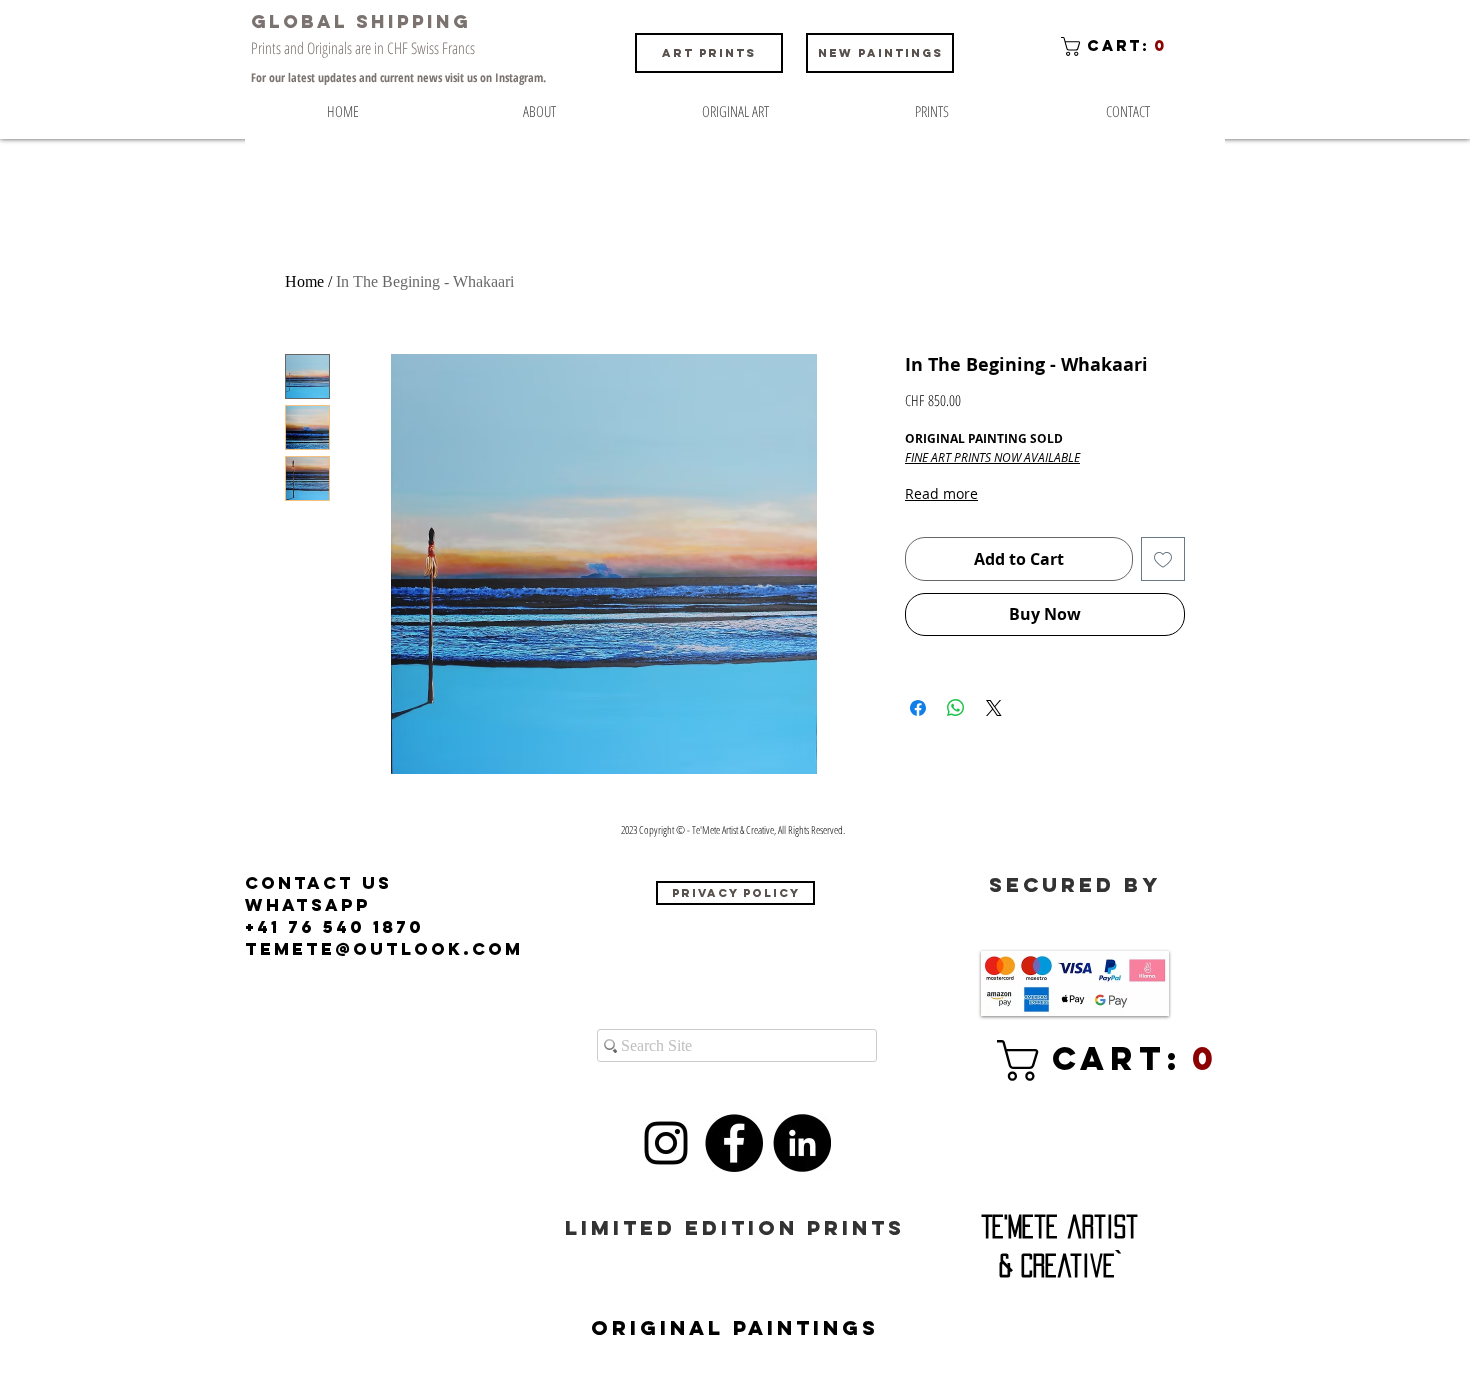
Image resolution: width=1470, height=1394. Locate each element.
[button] (1117, 46)
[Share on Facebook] (918, 708)
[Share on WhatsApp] (956, 708)
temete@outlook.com (384, 949)
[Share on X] (994, 708)
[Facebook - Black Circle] (734, 1143)
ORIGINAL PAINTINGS (735, 1327)
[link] (1079, 1060)
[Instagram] (666, 1143)
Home (304, 281)
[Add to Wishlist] (1163, 559)
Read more (941, 493)
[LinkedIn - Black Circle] (802, 1143)
